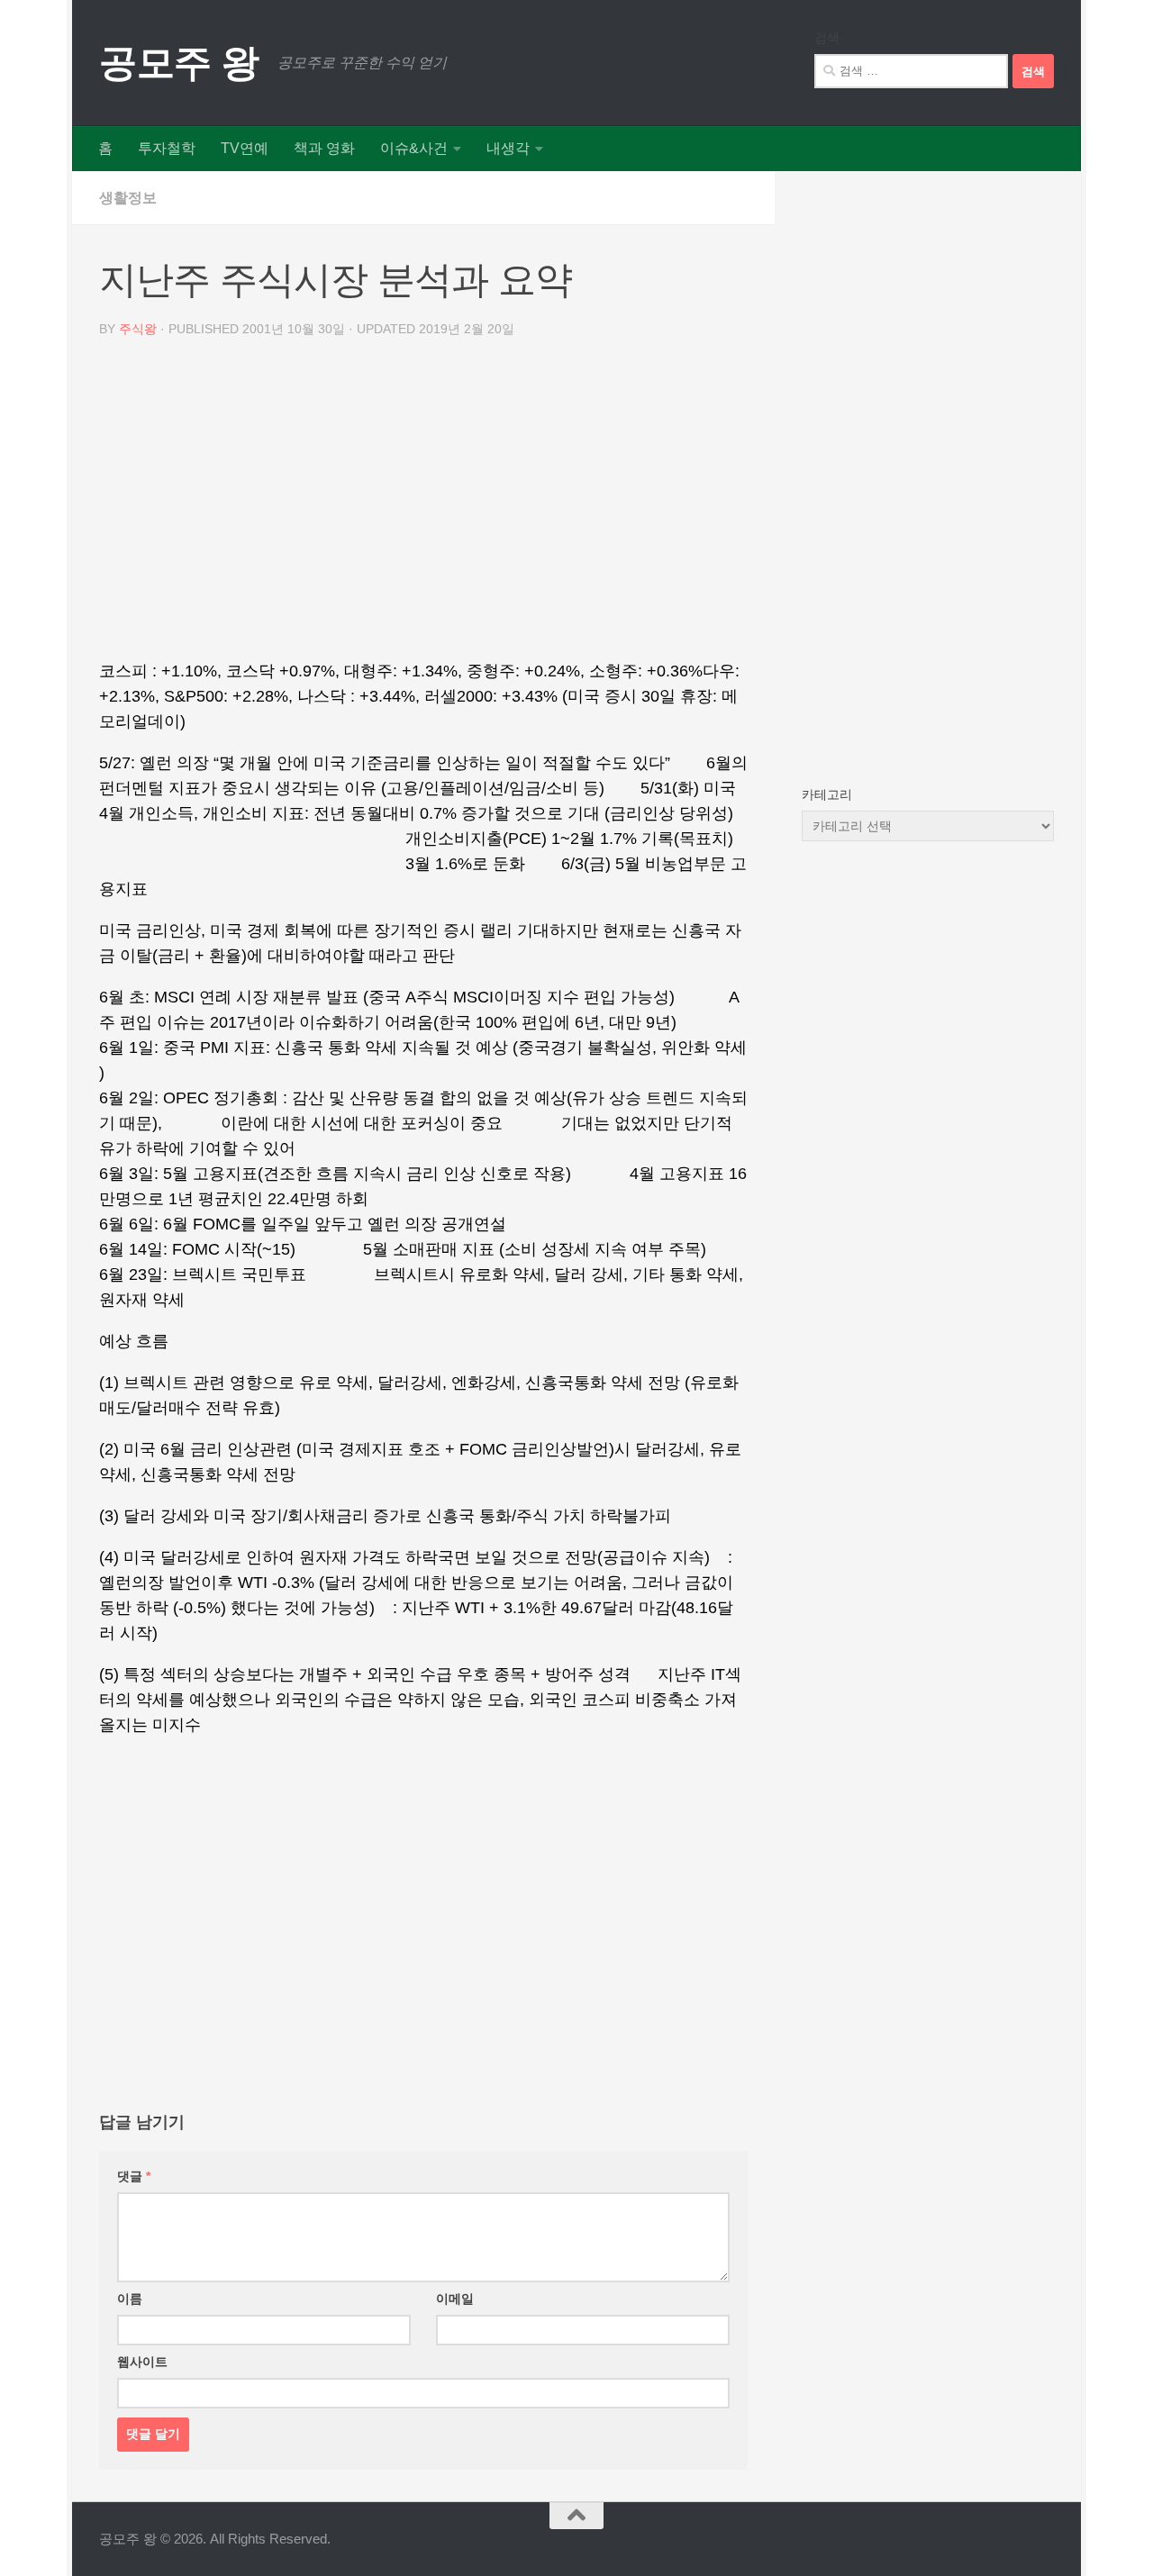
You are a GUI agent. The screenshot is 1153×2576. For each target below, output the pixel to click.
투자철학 (167, 148)
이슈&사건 (414, 148)
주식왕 (138, 329)
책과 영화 (324, 148)
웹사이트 (142, 2362)
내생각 (508, 148)
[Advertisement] (423, 505)
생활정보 (128, 198)
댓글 (134, 2176)
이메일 (455, 2299)
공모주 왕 (179, 63)
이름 (130, 2299)
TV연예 (245, 148)
